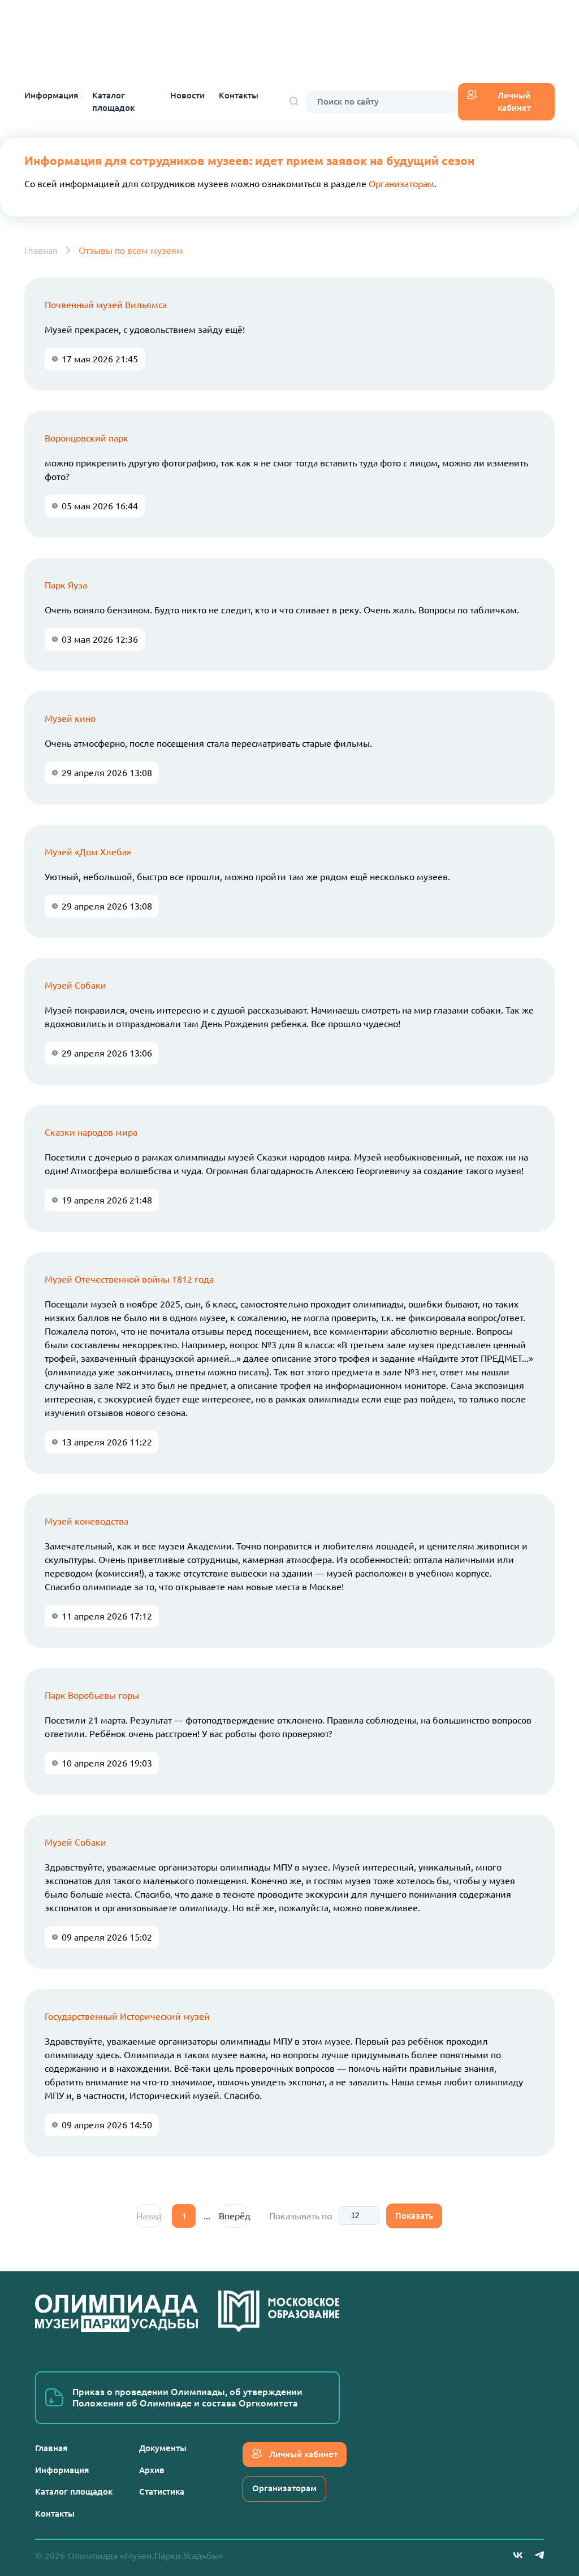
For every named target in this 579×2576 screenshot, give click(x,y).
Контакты (239, 95)
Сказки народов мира (91, 1132)
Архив (152, 2470)
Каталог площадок (113, 102)
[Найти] (294, 102)
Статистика (162, 2491)
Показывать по (301, 2216)
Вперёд (235, 2216)
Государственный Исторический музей (127, 2016)
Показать (414, 2216)
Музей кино (70, 718)
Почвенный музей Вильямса (106, 305)
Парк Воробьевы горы (92, 1695)
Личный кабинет (514, 102)
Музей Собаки (75, 985)
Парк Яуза (66, 585)
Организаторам (401, 184)
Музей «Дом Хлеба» (88, 852)
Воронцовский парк (87, 438)
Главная (41, 250)
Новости (187, 95)
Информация (51, 95)
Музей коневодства (87, 1521)
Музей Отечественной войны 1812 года (129, 1279)
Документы (163, 2448)
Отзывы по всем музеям (131, 250)
